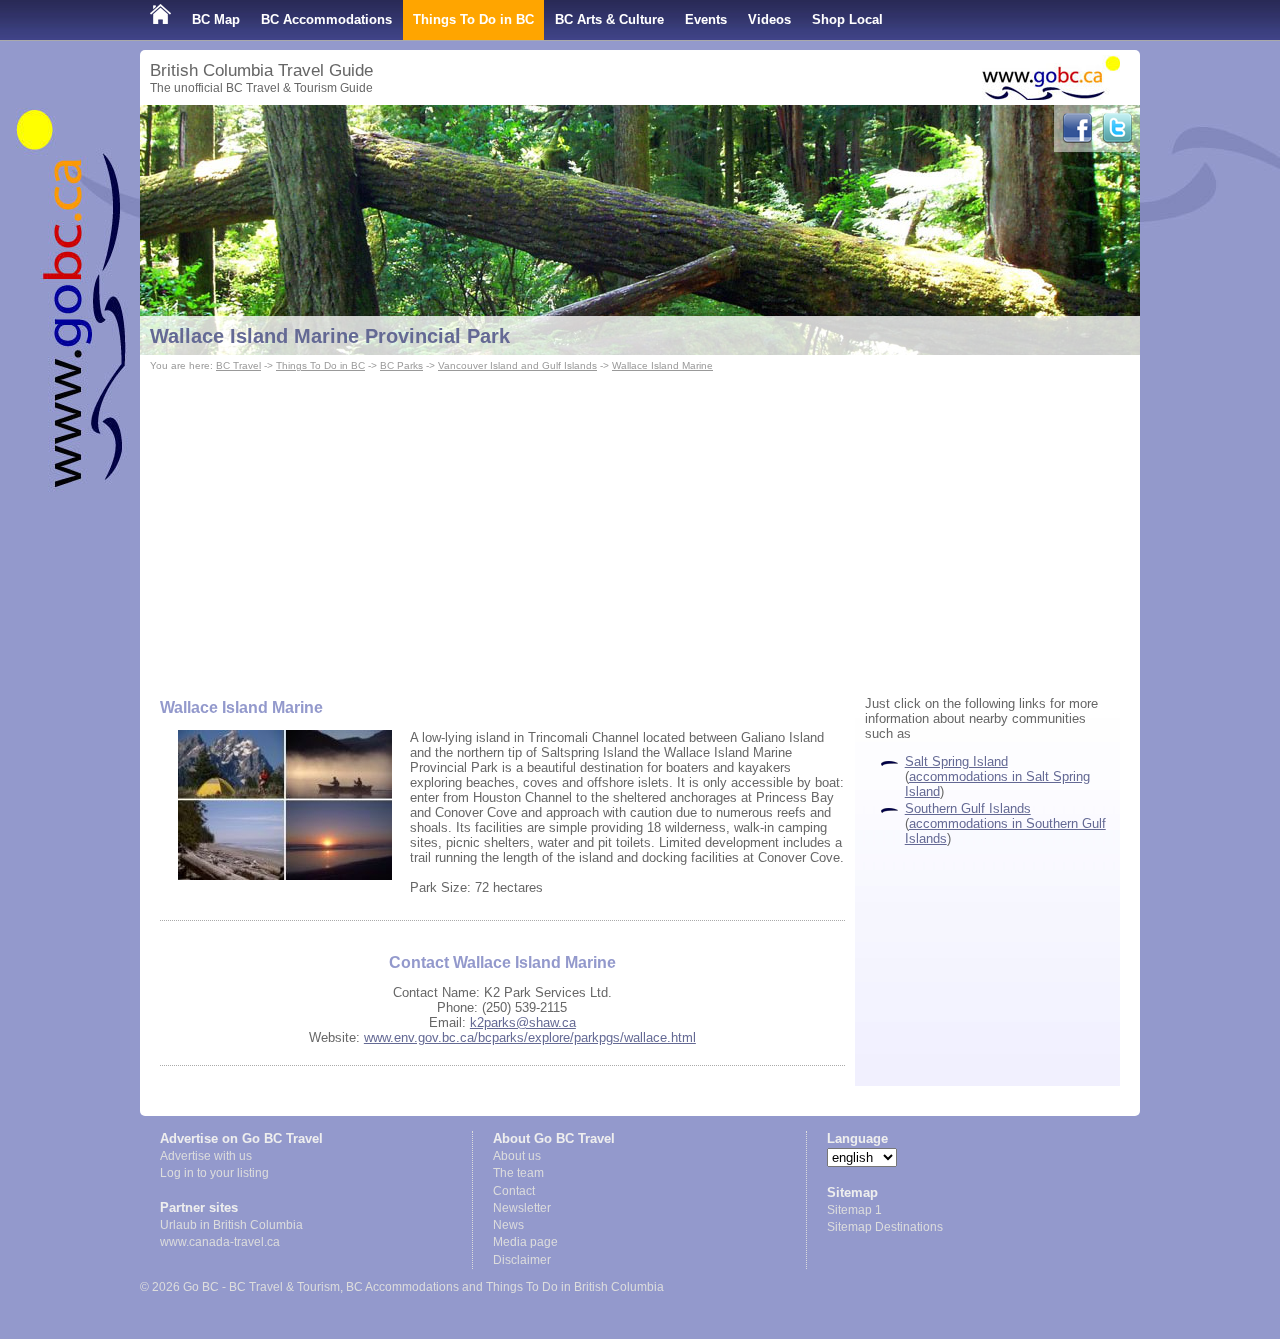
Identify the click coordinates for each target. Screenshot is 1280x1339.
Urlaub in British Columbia (231, 1225)
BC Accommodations (326, 19)
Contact (514, 1191)
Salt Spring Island (956, 761)
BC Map (216, 19)
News (508, 1225)
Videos (769, 19)
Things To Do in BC (473, 19)
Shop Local (847, 19)
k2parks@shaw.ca (523, 1022)
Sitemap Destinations (885, 1227)
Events (706, 19)
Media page (525, 1242)
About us (517, 1156)
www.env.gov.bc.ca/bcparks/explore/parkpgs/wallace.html (530, 1037)
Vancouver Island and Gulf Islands (517, 365)
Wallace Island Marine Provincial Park (330, 336)
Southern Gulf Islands (968, 808)
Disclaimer (522, 1260)
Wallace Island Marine (662, 365)
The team (518, 1173)
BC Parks (401, 365)
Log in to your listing (214, 1173)
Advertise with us (206, 1156)
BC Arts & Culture (609, 19)
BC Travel (238, 365)
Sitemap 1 (854, 1210)
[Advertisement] (640, 526)
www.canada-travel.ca (220, 1242)
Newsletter (522, 1208)
